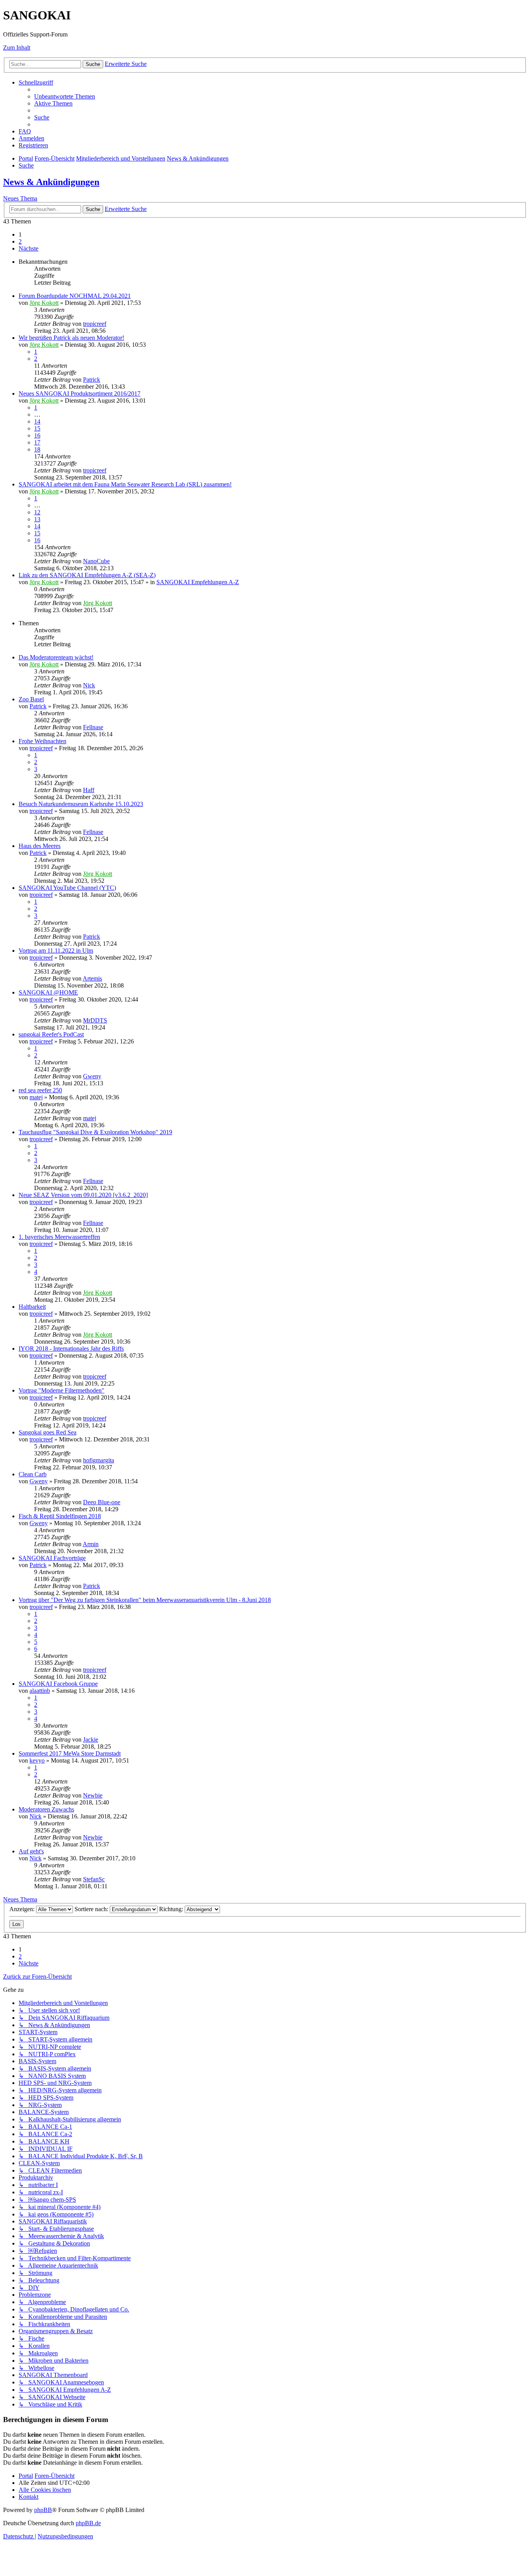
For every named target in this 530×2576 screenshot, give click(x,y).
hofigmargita (99, 1460)
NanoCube (96, 561)
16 (37, 435)
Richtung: (172, 1909)
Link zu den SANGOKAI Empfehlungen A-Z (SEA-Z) (87, 575)
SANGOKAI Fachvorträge (52, 1558)
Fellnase (93, 727)
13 (37, 519)
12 (37, 512)
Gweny (92, 1076)
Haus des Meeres (40, 846)
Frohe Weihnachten (42, 741)
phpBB (43, 2510)
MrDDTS (95, 1020)
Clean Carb (33, 1474)
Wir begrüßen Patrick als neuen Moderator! (71, 338)
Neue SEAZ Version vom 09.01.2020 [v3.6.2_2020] (83, 1195)
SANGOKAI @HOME (48, 992)
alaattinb (40, 1691)
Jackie (91, 1740)
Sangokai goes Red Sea (48, 1432)
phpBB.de (88, 2523)
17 (37, 442)
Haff (89, 790)
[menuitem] (65, 96)
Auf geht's (31, 1851)
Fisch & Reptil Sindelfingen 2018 (60, 1516)
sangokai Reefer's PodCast (51, 1034)
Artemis (92, 978)
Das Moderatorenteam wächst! (56, 657)
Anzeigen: (23, 1909)
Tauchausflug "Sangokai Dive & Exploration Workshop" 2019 (95, 1132)
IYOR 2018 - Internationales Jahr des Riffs (71, 1349)
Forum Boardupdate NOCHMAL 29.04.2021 (75, 296)
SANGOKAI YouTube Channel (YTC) (67, 888)
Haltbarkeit (32, 1307)
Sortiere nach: (92, 1909)
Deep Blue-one (102, 1502)
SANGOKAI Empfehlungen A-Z (198, 582)
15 (37, 428)
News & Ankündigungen (51, 182)
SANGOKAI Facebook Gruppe (58, 1684)
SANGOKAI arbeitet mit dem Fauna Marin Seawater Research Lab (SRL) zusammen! (125, 484)
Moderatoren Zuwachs (46, 1809)
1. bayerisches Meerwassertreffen (59, 1237)
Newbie (93, 1795)
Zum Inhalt (17, 48)
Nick (89, 685)
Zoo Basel (31, 699)
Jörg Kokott (44, 303)
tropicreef (95, 324)
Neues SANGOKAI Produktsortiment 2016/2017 (80, 394)
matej (36, 1097)
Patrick (92, 380)
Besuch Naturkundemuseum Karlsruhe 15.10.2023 (81, 804)
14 (37, 421)
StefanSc (94, 1879)
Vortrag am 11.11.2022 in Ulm (56, 951)
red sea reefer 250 (40, 1090)
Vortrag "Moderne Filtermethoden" (61, 1390)
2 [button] (20, 241)
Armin (91, 1544)
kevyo (37, 1760)
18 (37, 449)
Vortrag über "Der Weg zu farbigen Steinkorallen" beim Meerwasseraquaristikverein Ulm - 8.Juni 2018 (145, 1600)
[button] (29, 248)
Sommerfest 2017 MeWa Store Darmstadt (70, 1753)
